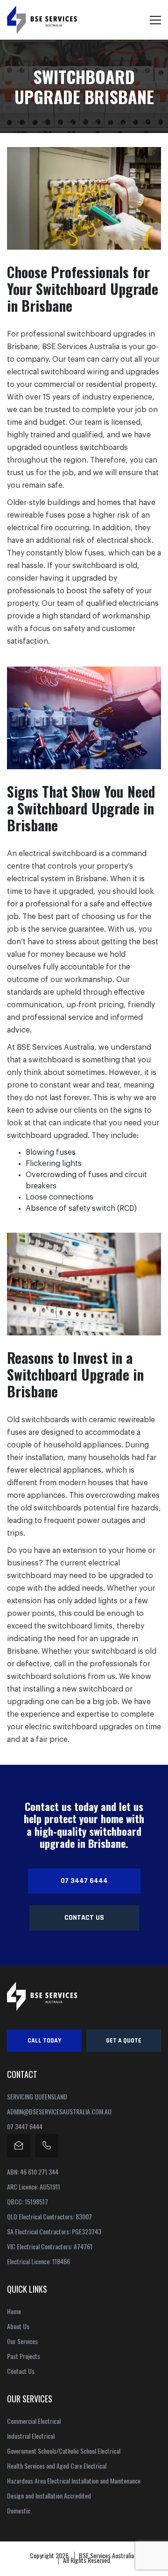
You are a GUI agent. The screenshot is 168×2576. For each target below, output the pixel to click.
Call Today (44, 2041)
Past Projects (24, 2356)
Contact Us (84, 1918)
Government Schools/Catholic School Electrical (64, 2451)
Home (14, 2311)
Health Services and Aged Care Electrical (57, 2466)
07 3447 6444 (84, 1881)
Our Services (22, 2341)
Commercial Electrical (34, 2421)
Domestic (19, 2511)
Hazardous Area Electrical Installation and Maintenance (74, 2481)
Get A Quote (124, 2041)
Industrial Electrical (31, 2436)
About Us (18, 2326)
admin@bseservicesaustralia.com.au (59, 2112)
